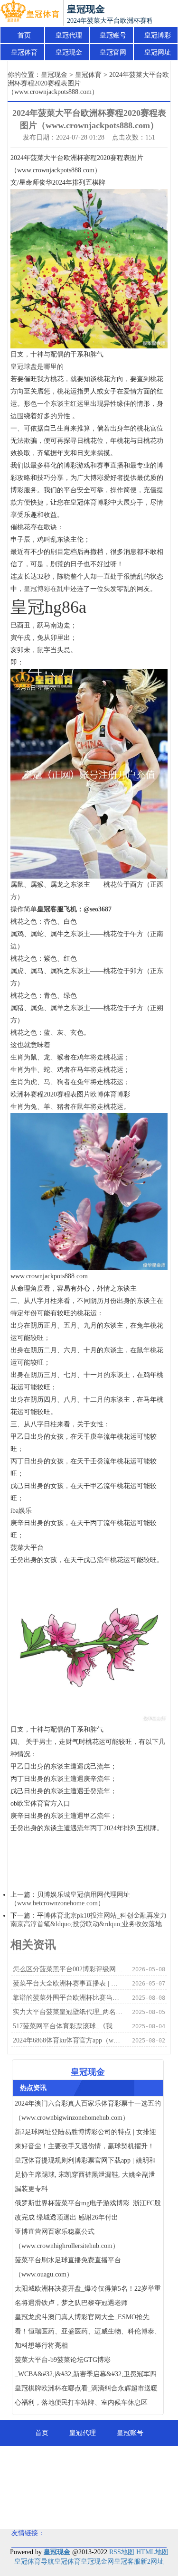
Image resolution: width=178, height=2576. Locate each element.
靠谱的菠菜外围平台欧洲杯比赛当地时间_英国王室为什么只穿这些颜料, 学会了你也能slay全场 (69, 1998)
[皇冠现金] (30, 13)
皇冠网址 (158, 52)
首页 (24, 35)
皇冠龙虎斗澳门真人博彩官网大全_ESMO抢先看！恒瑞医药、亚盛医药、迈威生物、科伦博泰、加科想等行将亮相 (88, 2331)
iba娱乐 (21, 1511)
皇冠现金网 (97, 2562)
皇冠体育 (24, 52)
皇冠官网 (113, 52)
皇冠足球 (137, 2485)
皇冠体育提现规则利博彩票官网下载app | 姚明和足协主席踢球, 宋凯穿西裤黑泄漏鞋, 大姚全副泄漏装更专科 (85, 2175)
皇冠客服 (127, 2562)
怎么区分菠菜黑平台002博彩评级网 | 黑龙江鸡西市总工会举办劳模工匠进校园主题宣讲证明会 (69, 1969)
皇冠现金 (69, 52)
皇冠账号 (113, 35)
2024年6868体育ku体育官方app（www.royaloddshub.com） (69, 2040)
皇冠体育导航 (34, 2562)
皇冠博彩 (158, 35)
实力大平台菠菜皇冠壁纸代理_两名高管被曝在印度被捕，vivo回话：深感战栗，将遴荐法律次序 (69, 2012)
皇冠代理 (69, 35)
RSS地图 (122, 2552)
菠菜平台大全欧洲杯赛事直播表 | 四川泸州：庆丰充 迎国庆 (69, 1983)
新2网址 (152, 2562)
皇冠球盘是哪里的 (37, 367)
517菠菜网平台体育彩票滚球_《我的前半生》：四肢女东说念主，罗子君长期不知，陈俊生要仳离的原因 (69, 2026)
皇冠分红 (89, 2511)
